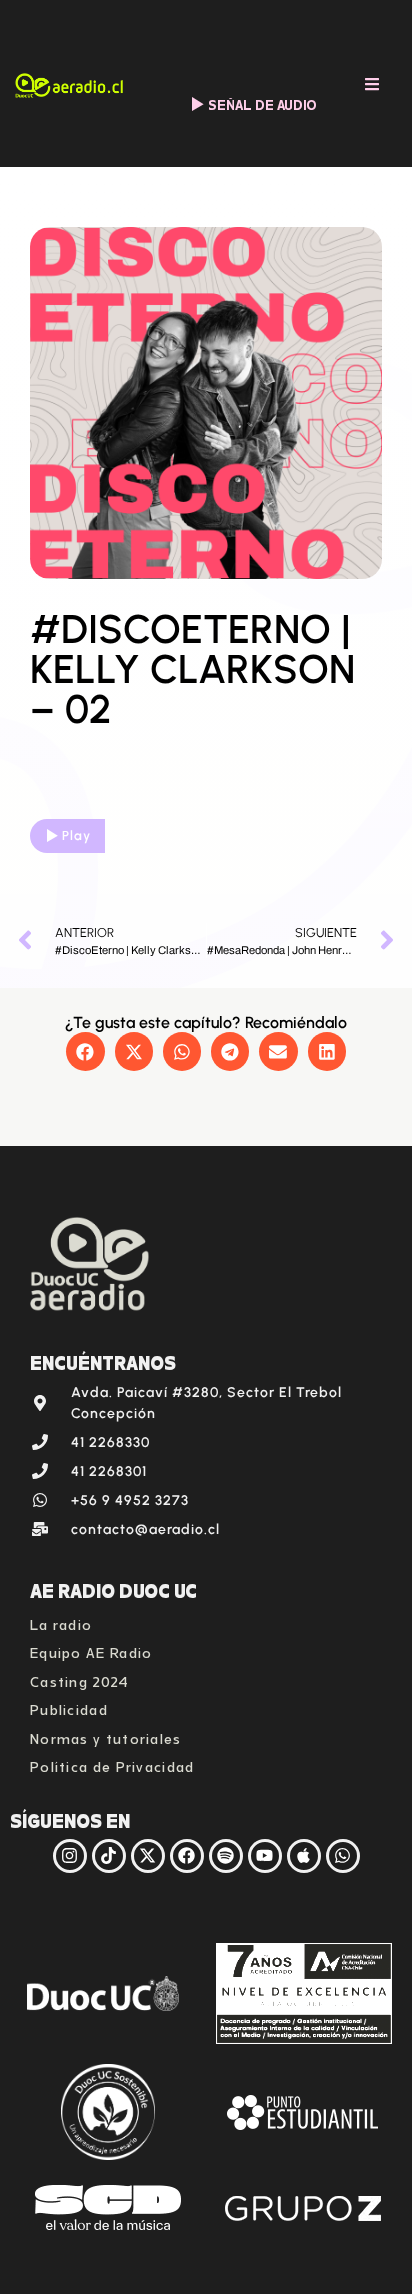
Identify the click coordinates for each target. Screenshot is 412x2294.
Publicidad (69, 1707)
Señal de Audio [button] (262, 103)
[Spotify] (226, 1856)
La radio (61, 1622)
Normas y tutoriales (106, 1736)
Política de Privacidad (112, 1764)
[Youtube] (265, 1856)
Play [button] (76, 835)
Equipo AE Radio (91, 1650)
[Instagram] (70, 1856)
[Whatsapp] (343, 1856)
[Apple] (304, 1856)
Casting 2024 (80, 1679)
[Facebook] (187, 1856)
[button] (85, 1051)
